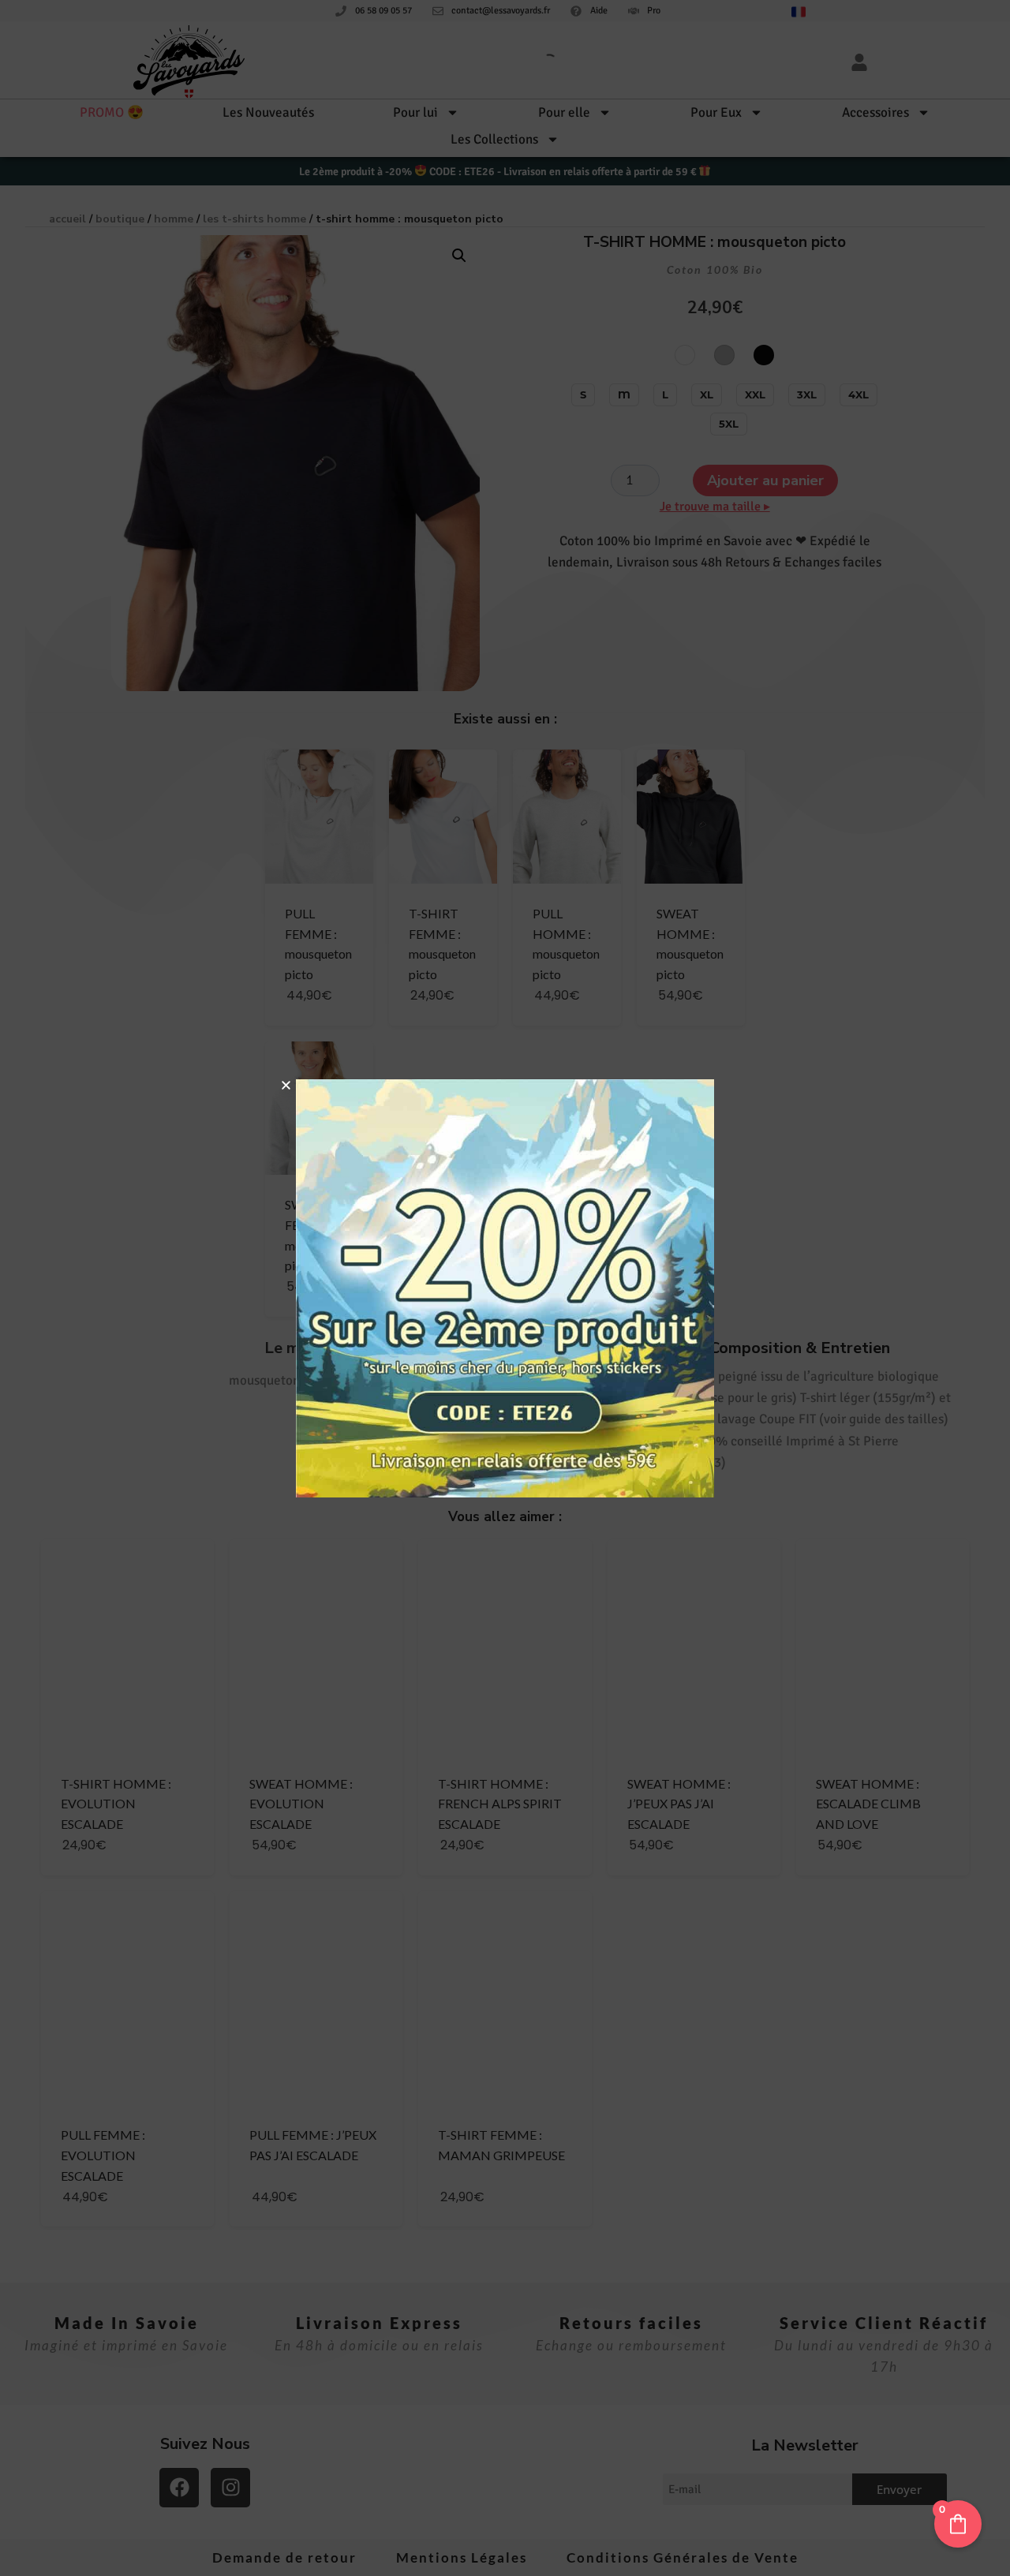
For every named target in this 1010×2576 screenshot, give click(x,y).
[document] (505, 1288)
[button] (286, 1085)
